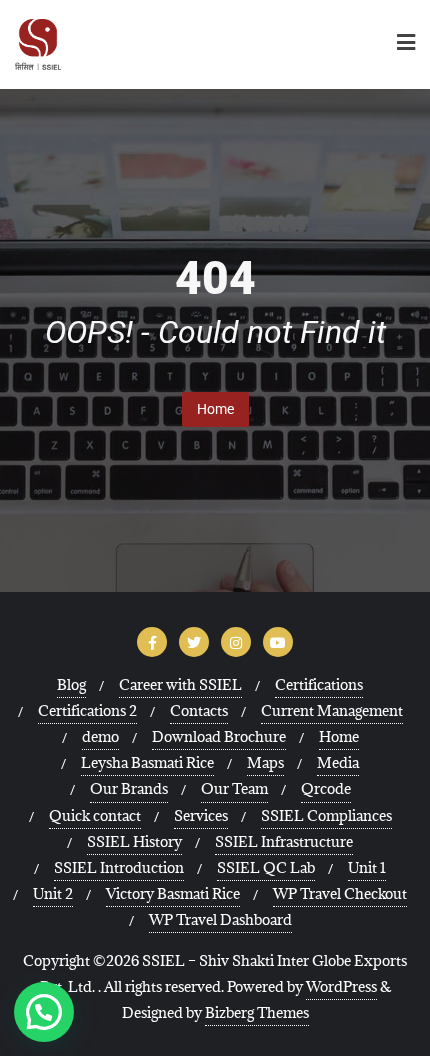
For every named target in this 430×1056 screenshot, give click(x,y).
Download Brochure (219, 736)
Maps (265, 762)
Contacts (199, 710)
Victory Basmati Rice (173, 893)
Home (215, 409)
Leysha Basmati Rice (147, 762)
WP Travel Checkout (340, 893)
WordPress (341, 986)
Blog (71, 684)
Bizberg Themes (257, 1012)
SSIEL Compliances (326, 815)
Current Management (332, 710)
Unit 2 (53, 893)
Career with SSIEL (180, 684)
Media (338, 762)
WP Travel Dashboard (220, 919)
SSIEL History (134, 841)
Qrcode (326, 788)
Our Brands (129, 788)
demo (100, 736)
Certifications (319, 684)
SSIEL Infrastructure (284, 841)
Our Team (234, 788)
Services (201, 815)
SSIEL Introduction (119, 867)
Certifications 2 (87, 710)
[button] (44, 1012)
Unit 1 (367, 867)
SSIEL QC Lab (266, 867)
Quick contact (95, 815)
